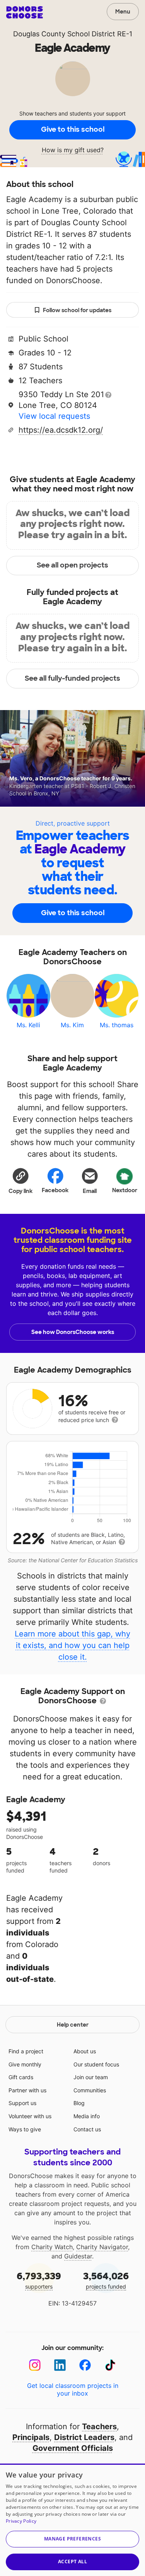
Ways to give (25, 2129)
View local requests (54, 416)
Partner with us (27, 2090)
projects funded (106, 2280)
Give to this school (73, 129)
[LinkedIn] (60, 2365)
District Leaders (84, 2437)
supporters (39, 2280)
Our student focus (96, 2064)
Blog (79, 2103)
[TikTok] (110, 2365)
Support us (22, 2103)
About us (85, 2051)
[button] (20, 1181)
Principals (31, 2437)
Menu (123, 12)
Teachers (99, 2426)
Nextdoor (125, 1190)
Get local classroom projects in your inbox (73, 2389)
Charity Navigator (102, 2247)
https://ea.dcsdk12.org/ (61, 430)
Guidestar (78, 2256)
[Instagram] (35, 2365)
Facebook (55, 1190)
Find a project (26, 2051)
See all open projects (72, 565)
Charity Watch (52, 2247)
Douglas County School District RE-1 (73, 34)
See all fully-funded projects (72, 678)
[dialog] (72, 2520)
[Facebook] (85, 2365)
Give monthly (25, 2064)
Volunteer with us (30, 2116)
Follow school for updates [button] (77, 310)
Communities (90, 2090)
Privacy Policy (21, 2521)
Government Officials (73, 2448)
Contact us (87, 2129)
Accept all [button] (72, 2562)
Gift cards (21, 2077)
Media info (87, 2116)
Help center (73, 2025)
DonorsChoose (25, 12)
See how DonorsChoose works (73, 1332)
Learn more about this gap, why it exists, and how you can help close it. (72, 1645)
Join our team (91, 2077)
